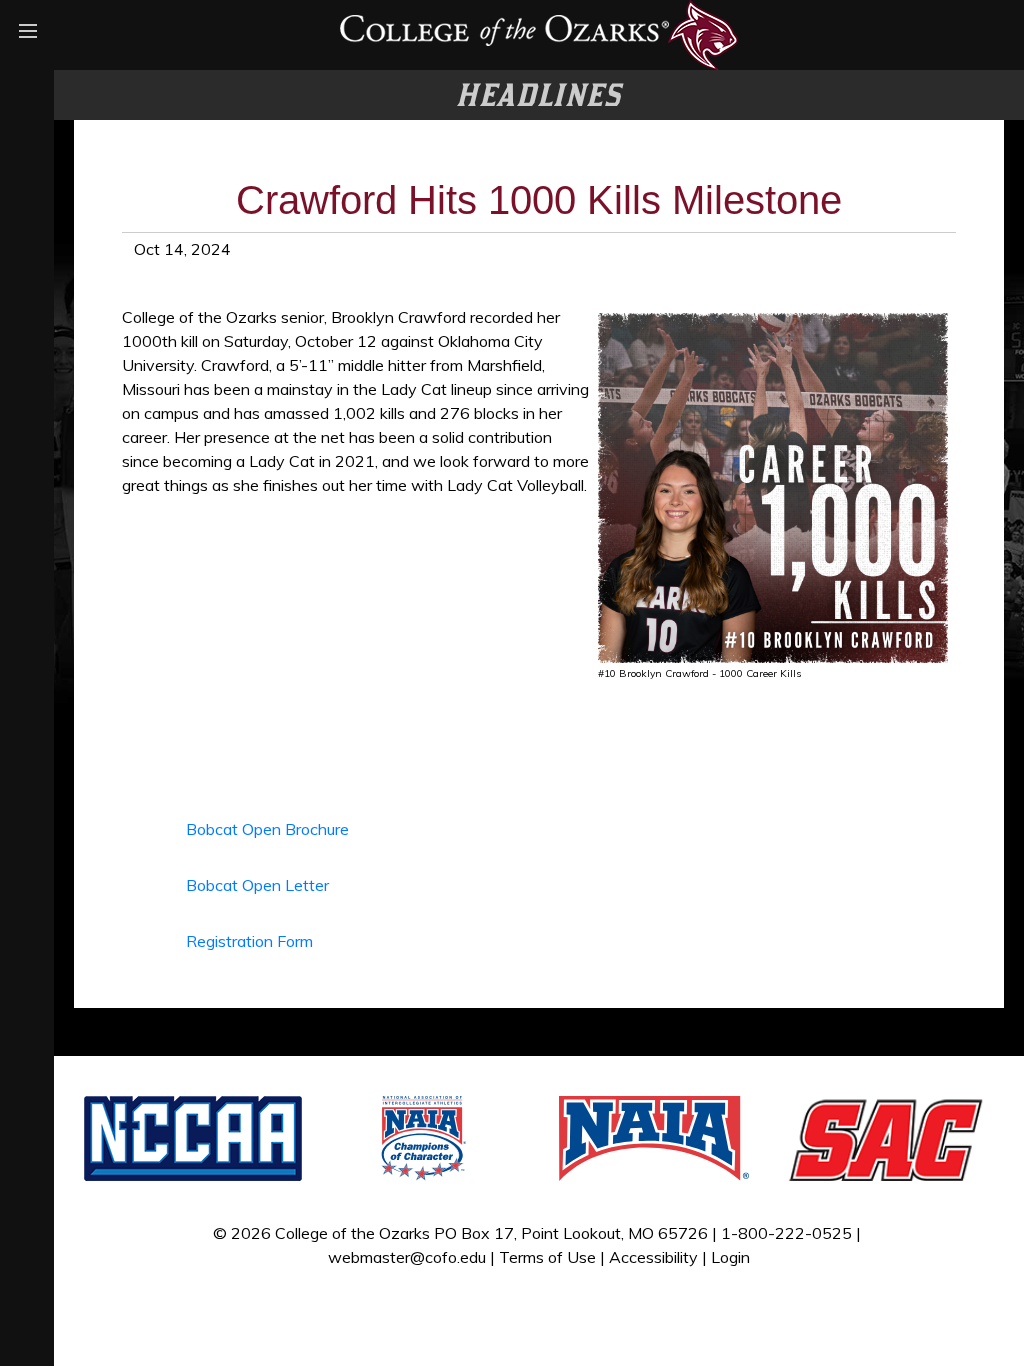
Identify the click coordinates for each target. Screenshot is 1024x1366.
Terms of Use (547, 1257)
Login (730, 1257)
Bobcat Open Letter (257, 885)
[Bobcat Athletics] (539, 33)
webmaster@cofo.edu (407, 1257)
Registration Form (249, 941)
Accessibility (653, 1257)
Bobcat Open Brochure (267, 829)
